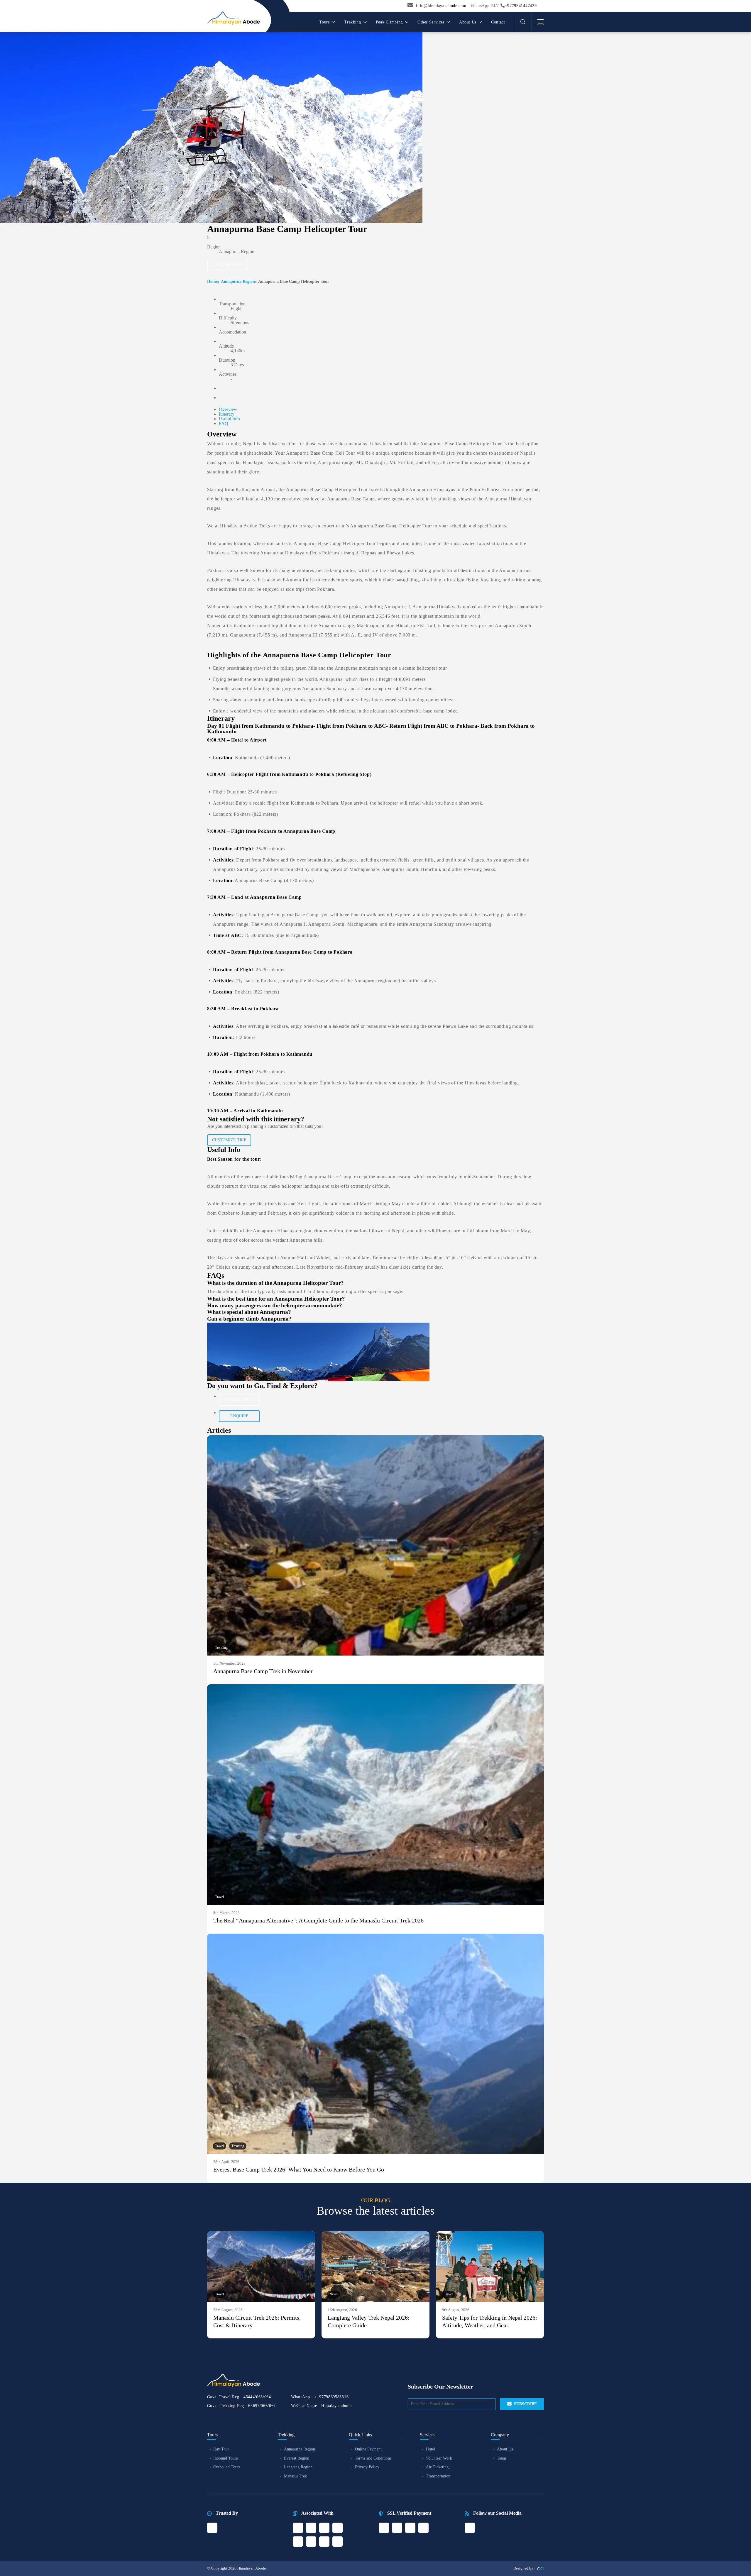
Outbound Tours (227, 2467)
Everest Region (297, 2458)
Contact (498, 22)
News (334, 2294)
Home (212, 281)
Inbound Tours (225, 2458)
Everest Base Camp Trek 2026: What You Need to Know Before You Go (299, 2169)
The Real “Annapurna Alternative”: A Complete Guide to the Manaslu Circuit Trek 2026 (318, 1920)
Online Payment (368, 2449)
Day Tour (221, 2449)
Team (501, 2458)
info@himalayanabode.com (441, 6)
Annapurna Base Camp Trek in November (263, 1671)
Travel (219, 1897)
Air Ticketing (437, 2467)
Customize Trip (229, 1140)
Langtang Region (298, 2467)
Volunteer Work (439, 2458)
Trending (221, 1648)
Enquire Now (228, 264)
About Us (505, 2449)
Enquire (239, 1416)
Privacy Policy (367, 2467)
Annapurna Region (238, 281)
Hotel (431, 2449)
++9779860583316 (331, 2397)
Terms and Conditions (373, 2458)
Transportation (438, 2476)
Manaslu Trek (295, 2476)
